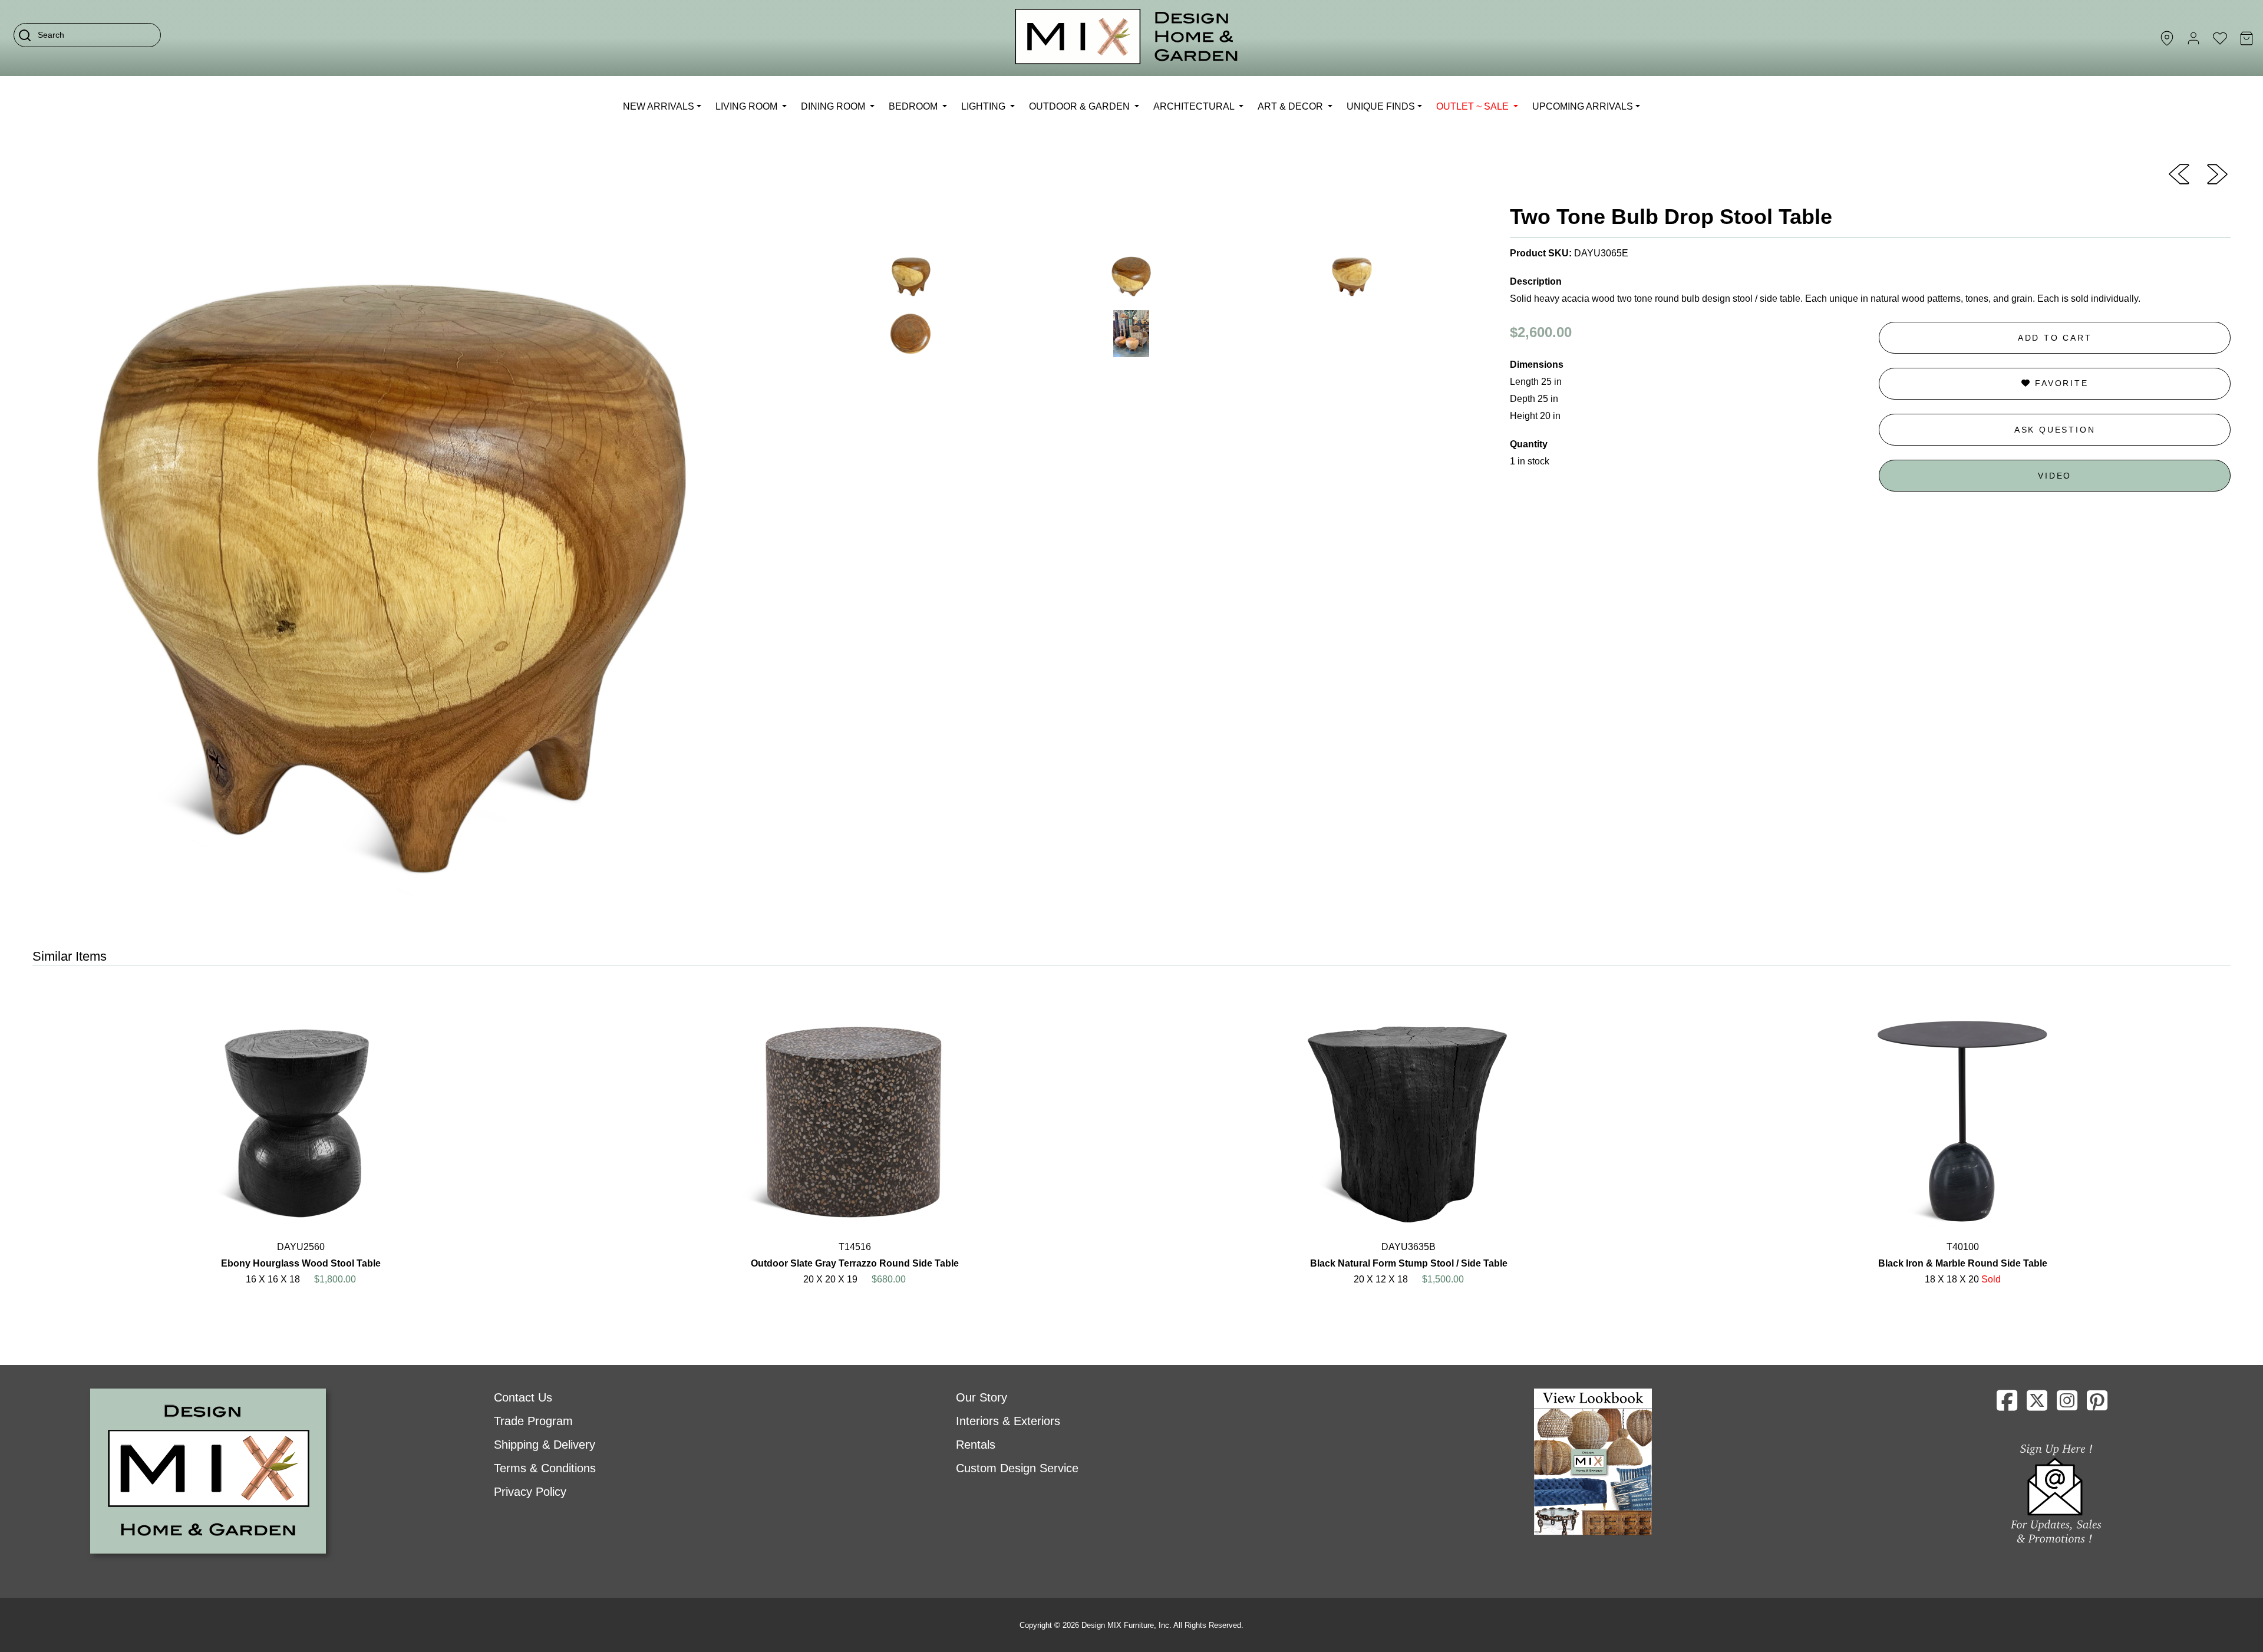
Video (2055, 476)
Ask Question (2055, 430)
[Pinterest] (2097, 1405)
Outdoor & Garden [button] (1081, 106)
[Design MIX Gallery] (1127, 38)
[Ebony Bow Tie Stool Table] (2217, 173)
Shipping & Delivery (545, 1445)
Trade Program (533, 1421)
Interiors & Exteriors (1008, 1421)
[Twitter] (2037, 1405)
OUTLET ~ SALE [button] (1474, 106)
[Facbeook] (2007, 1405)
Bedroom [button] (914, 106)
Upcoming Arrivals (1583, 106)
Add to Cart (2055, 338)
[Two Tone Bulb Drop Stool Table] (2179, 173)
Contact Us (523, 1397)
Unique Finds (1381, 106)
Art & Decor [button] (1292, 106)
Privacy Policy (530, 1492)
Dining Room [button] (834, 106)
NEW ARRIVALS (659, 106)
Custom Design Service (1017, 1468)
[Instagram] (2067, 1405)
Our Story (982, 1397)
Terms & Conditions (545, 1468)
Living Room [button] (748, 106)
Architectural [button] (1195, 106)
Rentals (976, 1445)
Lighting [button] (984, 106)
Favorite (2059, 383)
